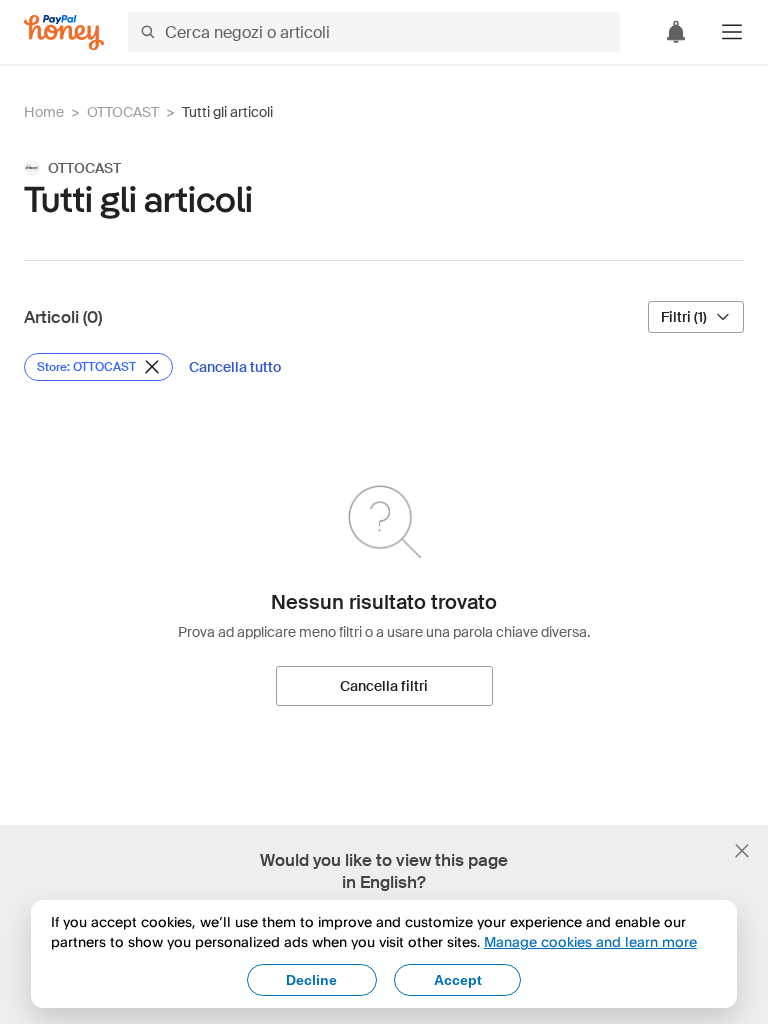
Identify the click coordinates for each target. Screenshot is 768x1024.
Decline (311, 980)
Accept (458, 980)
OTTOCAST (123, 112)
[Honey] (64, 32)
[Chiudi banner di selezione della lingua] (742, 851)
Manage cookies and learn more (590, 941)
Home (44, 112)
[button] (732, 32)
